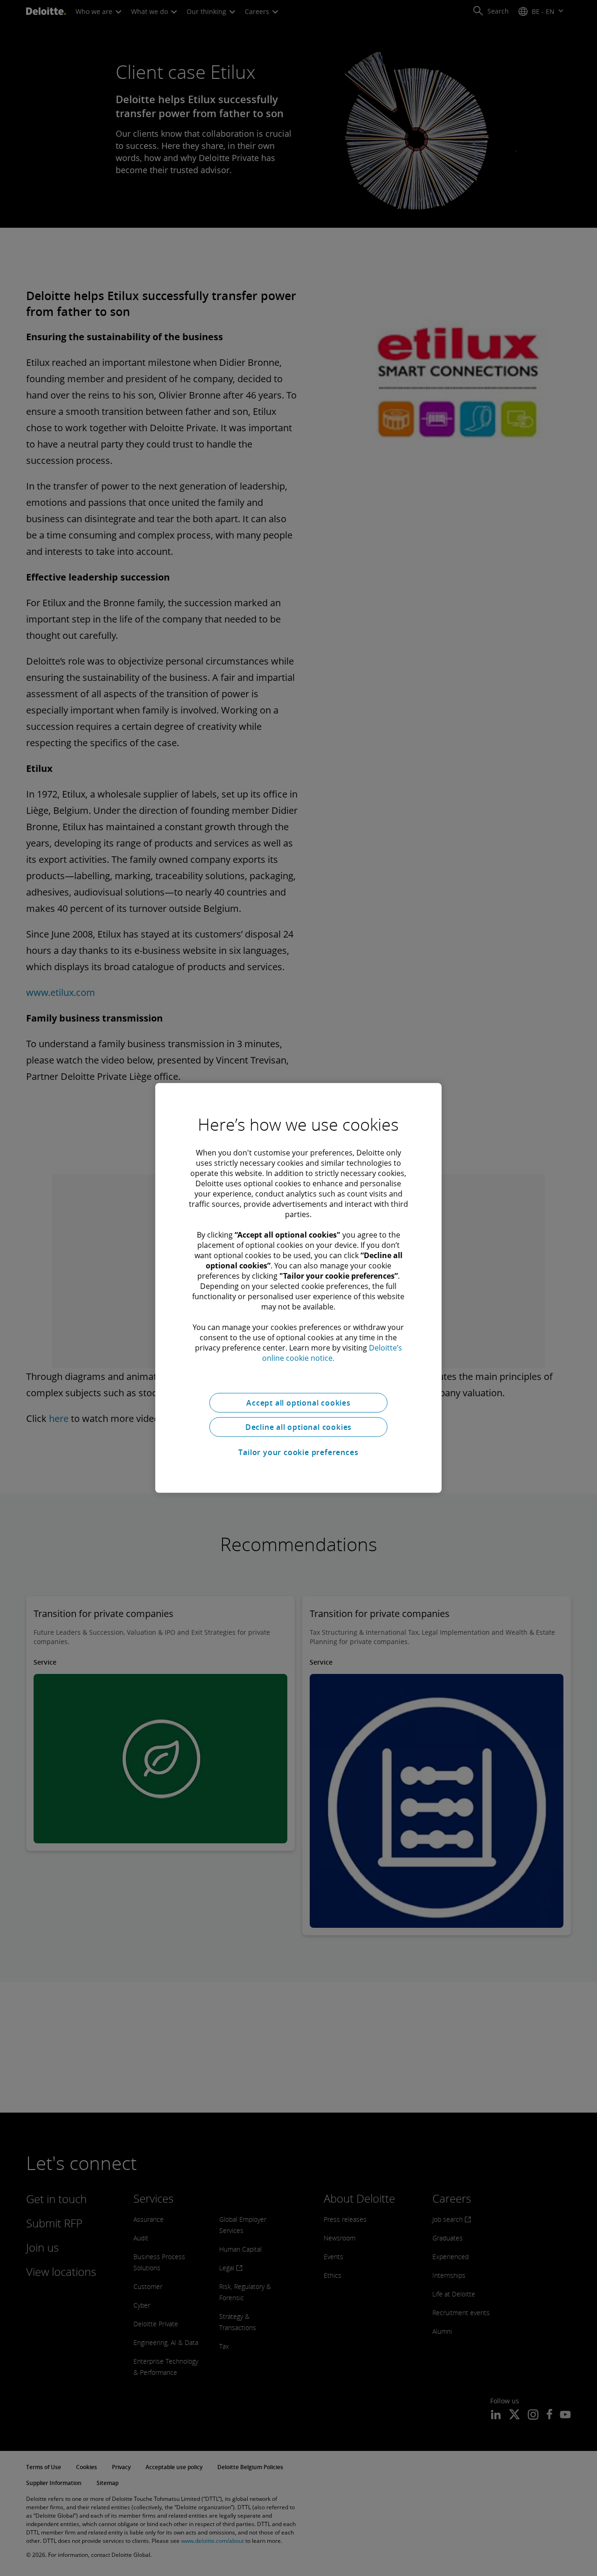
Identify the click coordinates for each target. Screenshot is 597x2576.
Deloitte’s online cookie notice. (332, 1353)
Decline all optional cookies (298, 1427)
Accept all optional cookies (298, 1403)
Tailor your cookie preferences (298, 1452)
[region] (298, 1288)
